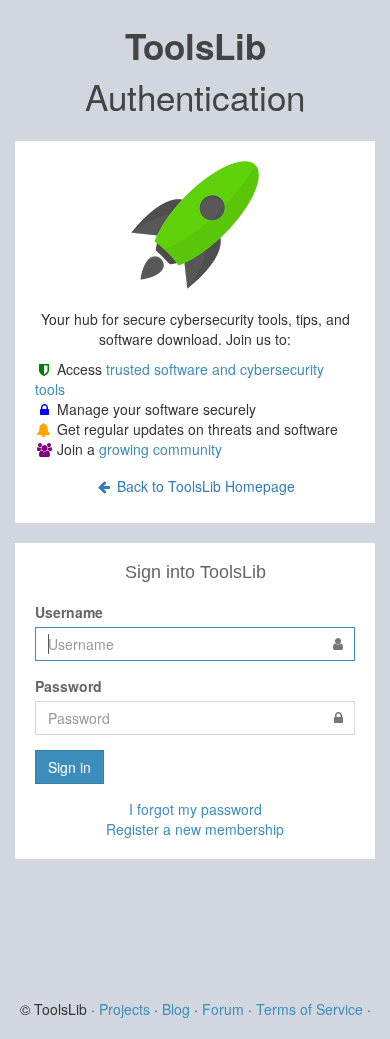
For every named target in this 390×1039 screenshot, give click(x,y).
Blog (176, 1009)
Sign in (69, 767)
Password (68, 686)
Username (69, 612)
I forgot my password (195, 809)
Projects (124, 1009)
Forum (223, 1009)
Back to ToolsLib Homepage (204, 486)
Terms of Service (309, 1009)
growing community (160, 449)
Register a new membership (195, 829)
